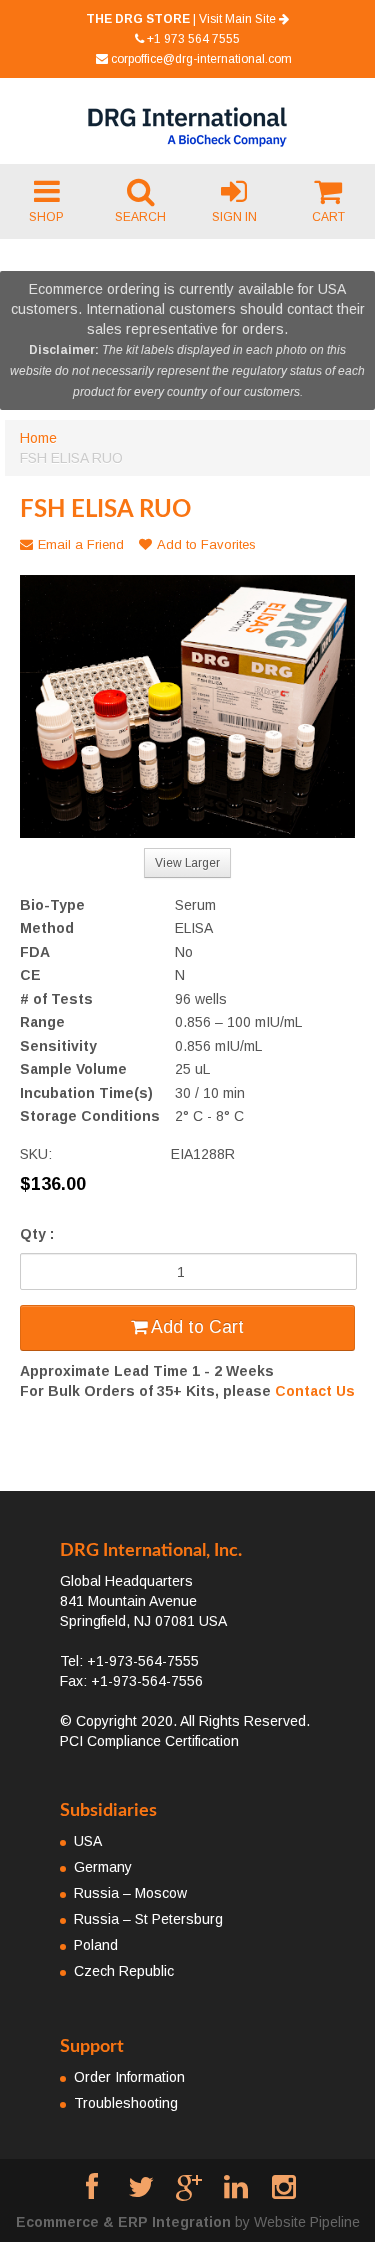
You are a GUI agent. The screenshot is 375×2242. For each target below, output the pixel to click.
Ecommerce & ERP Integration (123, 2222)
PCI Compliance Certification (149, 1741)
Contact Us (315, 1391)
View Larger (187, 863)
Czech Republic (124, 1971)
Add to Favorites (206, 544)
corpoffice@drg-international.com (201, 59)
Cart (328, 217)
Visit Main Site (239, 19)
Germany (103, 1867)
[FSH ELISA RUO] (187, 706)
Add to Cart (195, 1327)
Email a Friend (81, 544)
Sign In (234, 217)
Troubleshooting (126, 2103)
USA (88, 1841)
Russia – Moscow (130, 1893)
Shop (46, 217)
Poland (96, 1945)
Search (140, 217)
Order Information (129, 2077)
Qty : (37, 1234)
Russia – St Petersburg (148, 1919)
